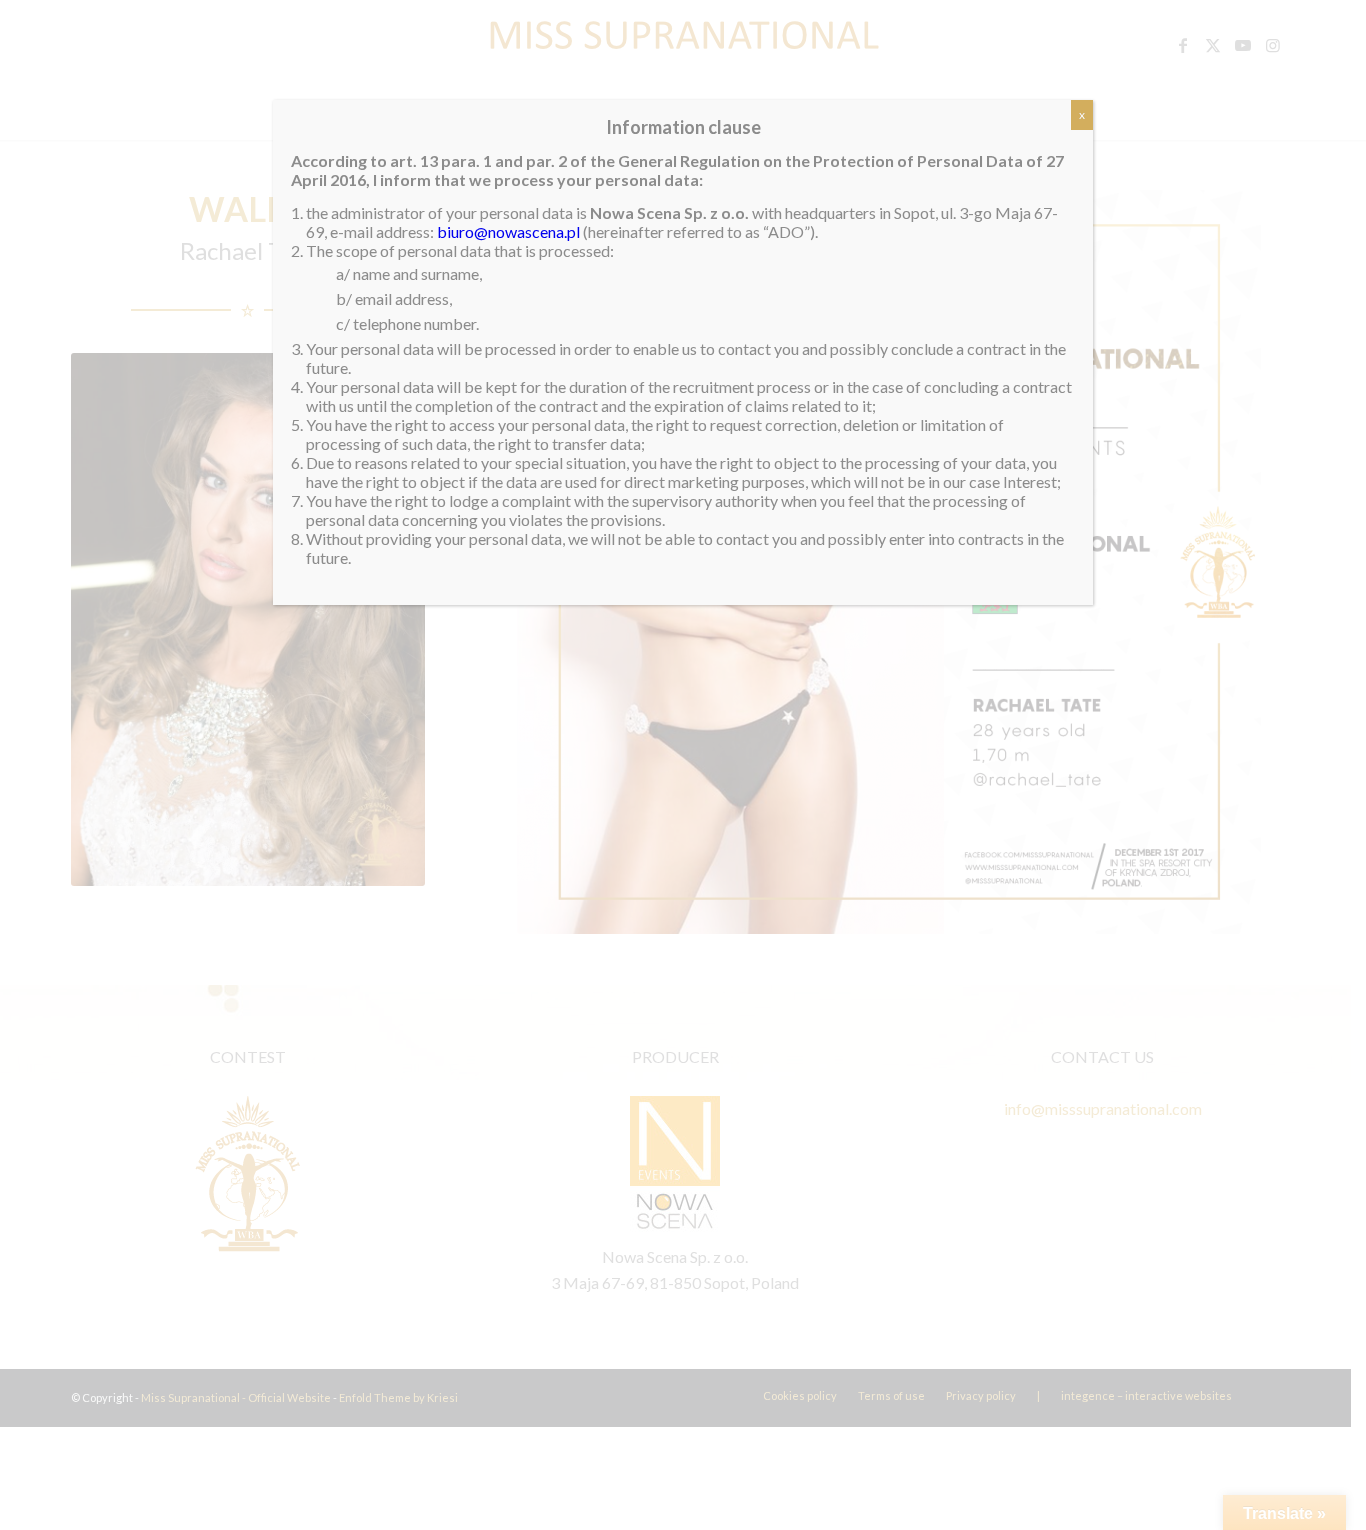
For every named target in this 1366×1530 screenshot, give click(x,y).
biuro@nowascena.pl (508, 231)
